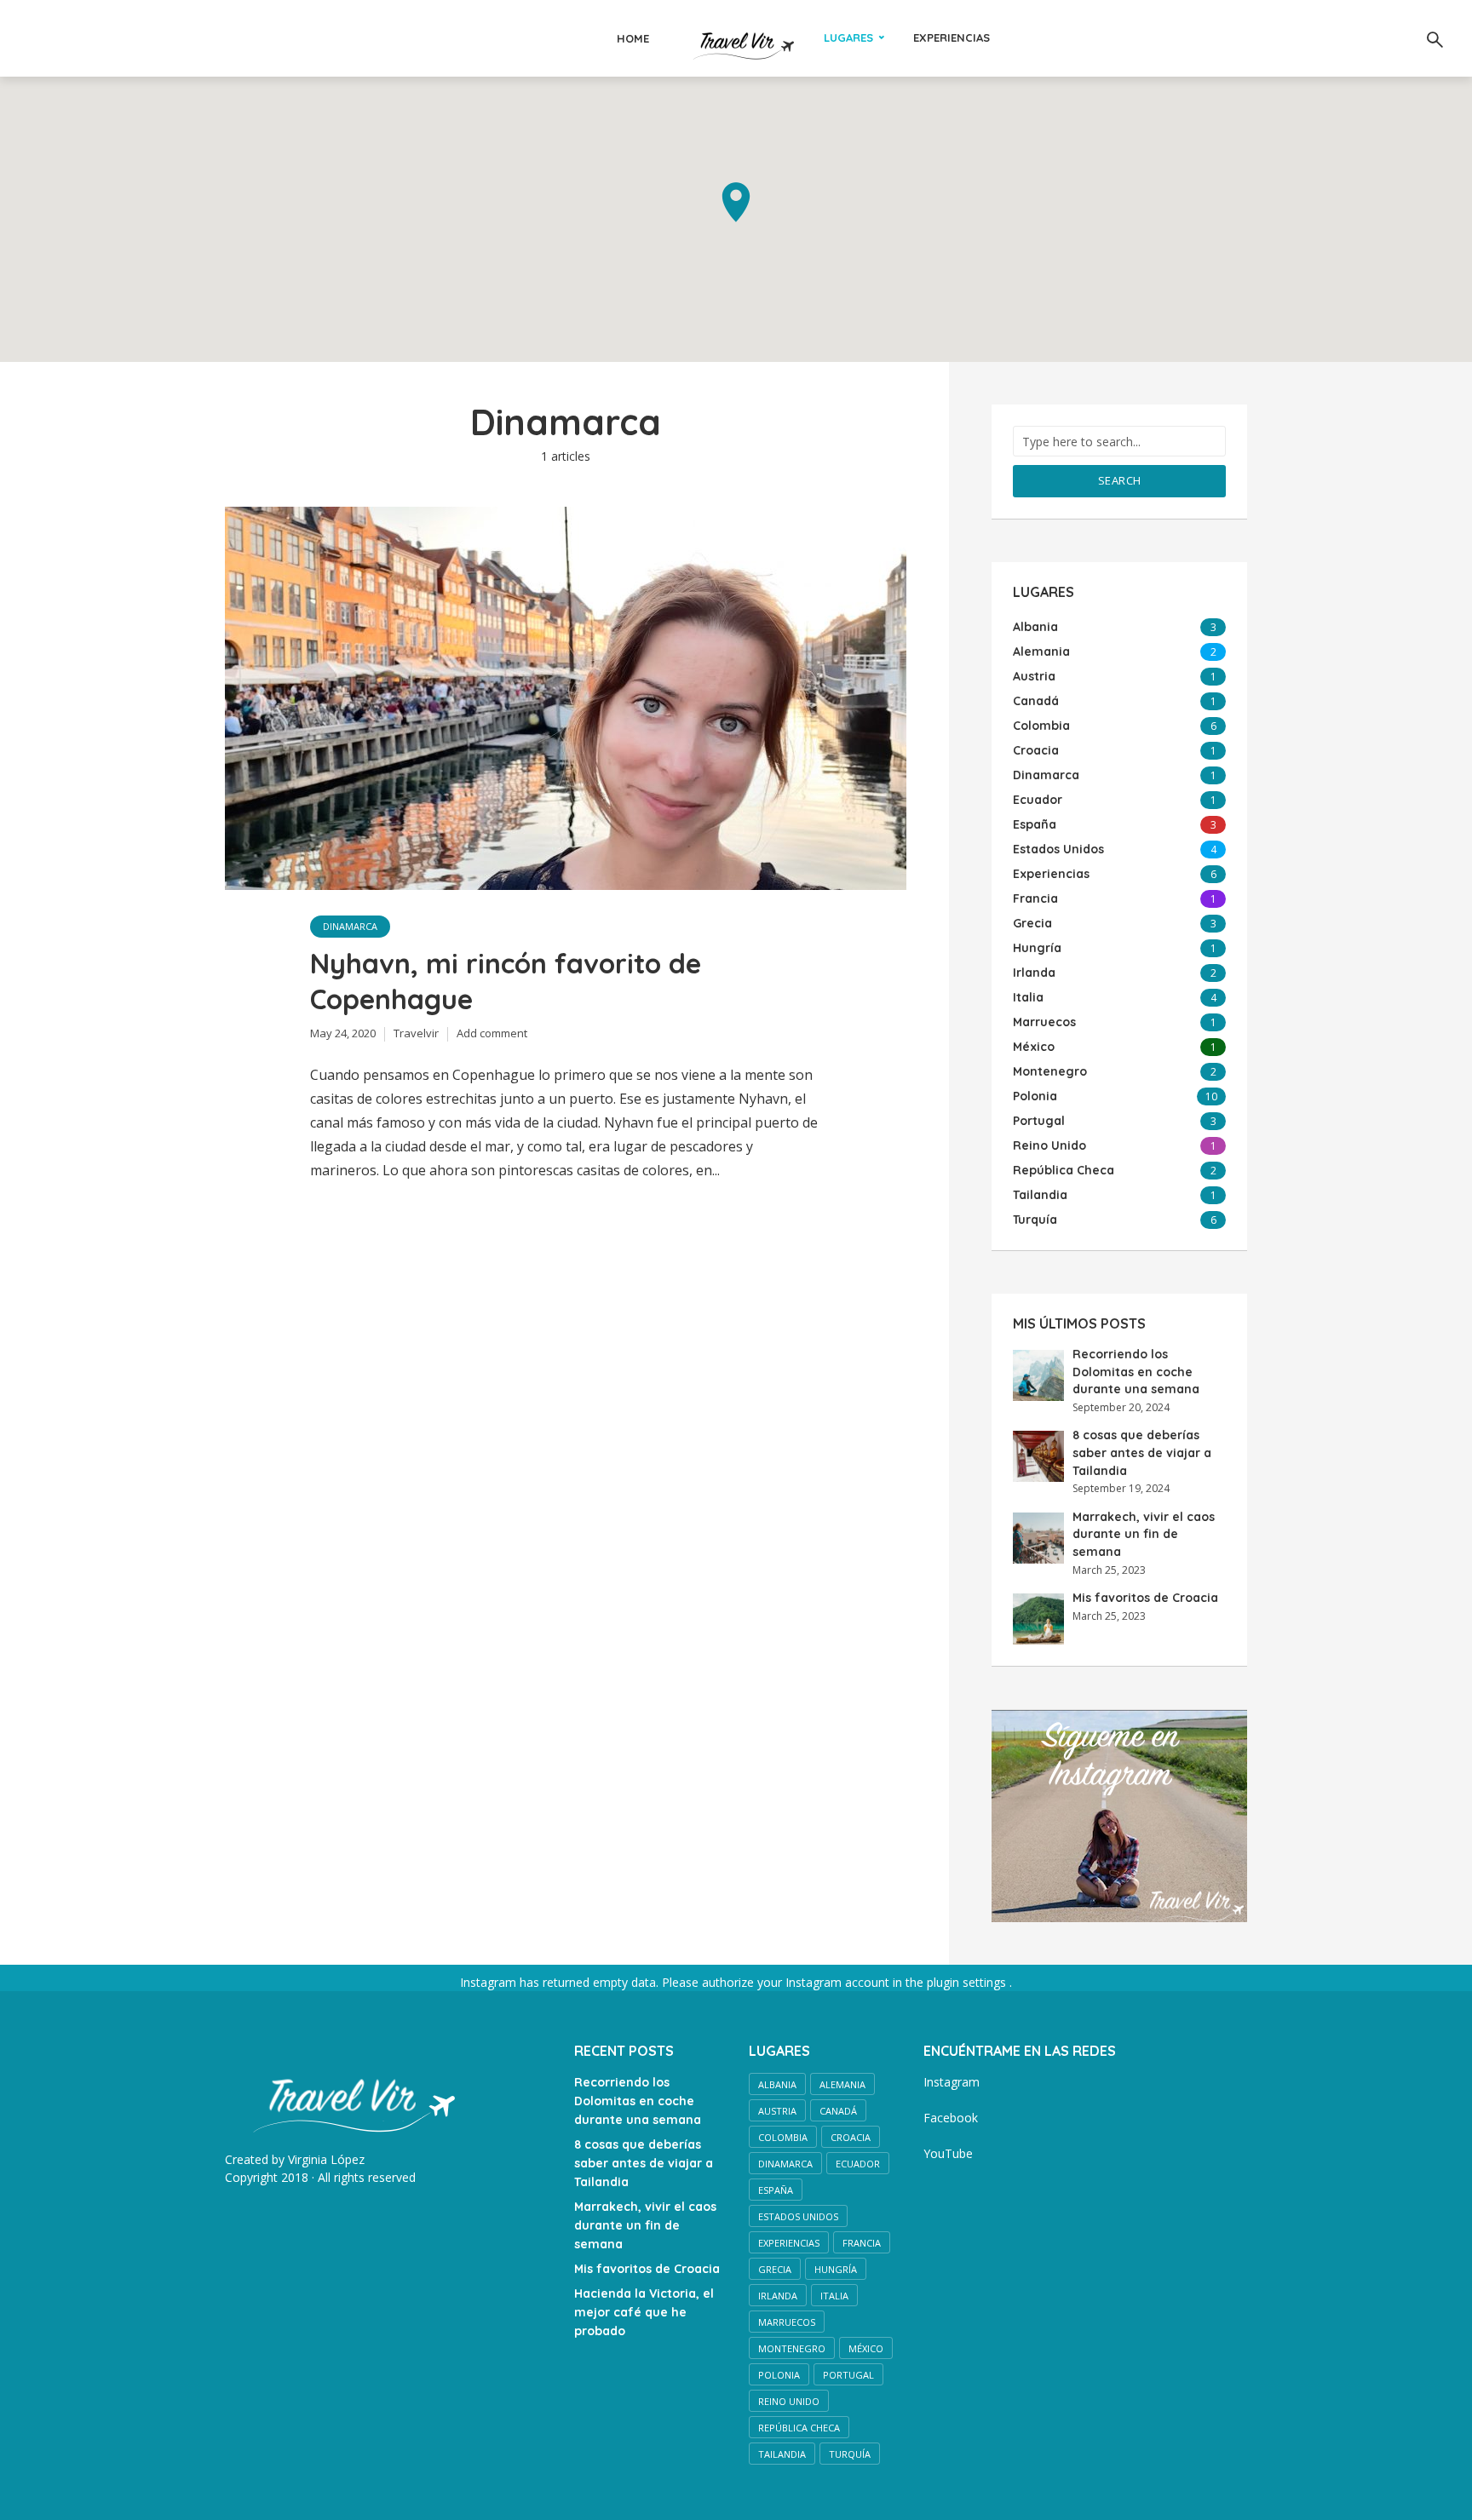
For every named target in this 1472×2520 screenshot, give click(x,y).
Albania (777, 2084)
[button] (736, 202)
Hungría (836, 2269)
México (866, 2348)
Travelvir (416, 1033)
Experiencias (952, 37)
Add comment (492, 1033)
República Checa (799, 2428)
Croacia (851, 2137)
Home (633, 38)
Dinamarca (350, 926)
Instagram (952, 2082)
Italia (834, 2296)
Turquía (850, 2454)
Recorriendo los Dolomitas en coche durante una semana (1136, 1372)
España (776, 2190)
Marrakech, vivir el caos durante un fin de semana (1144, 1534)
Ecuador (858, 2164)
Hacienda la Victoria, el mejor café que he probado (644, 2312)
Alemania (842, 2084)
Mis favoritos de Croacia (1145, 1598)
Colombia (783, 2137)
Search (1120, 480)
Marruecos (787, 2322)
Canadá (838, 2111)
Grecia (775, 2269)
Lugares (848, 37)
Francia (862, 2243)
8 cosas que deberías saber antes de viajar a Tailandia (1142, 1452)
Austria (777, 2111)
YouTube (948, 2153)
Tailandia (782, 2454)
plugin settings (968, 1982)
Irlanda (778, 2296)
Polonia (779, 2375)
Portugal (848, 2375)
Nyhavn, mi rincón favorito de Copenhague (506, 981)
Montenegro (792, 2348)
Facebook (951, 2118)
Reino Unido (789, 2401)
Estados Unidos (798, 2216)
